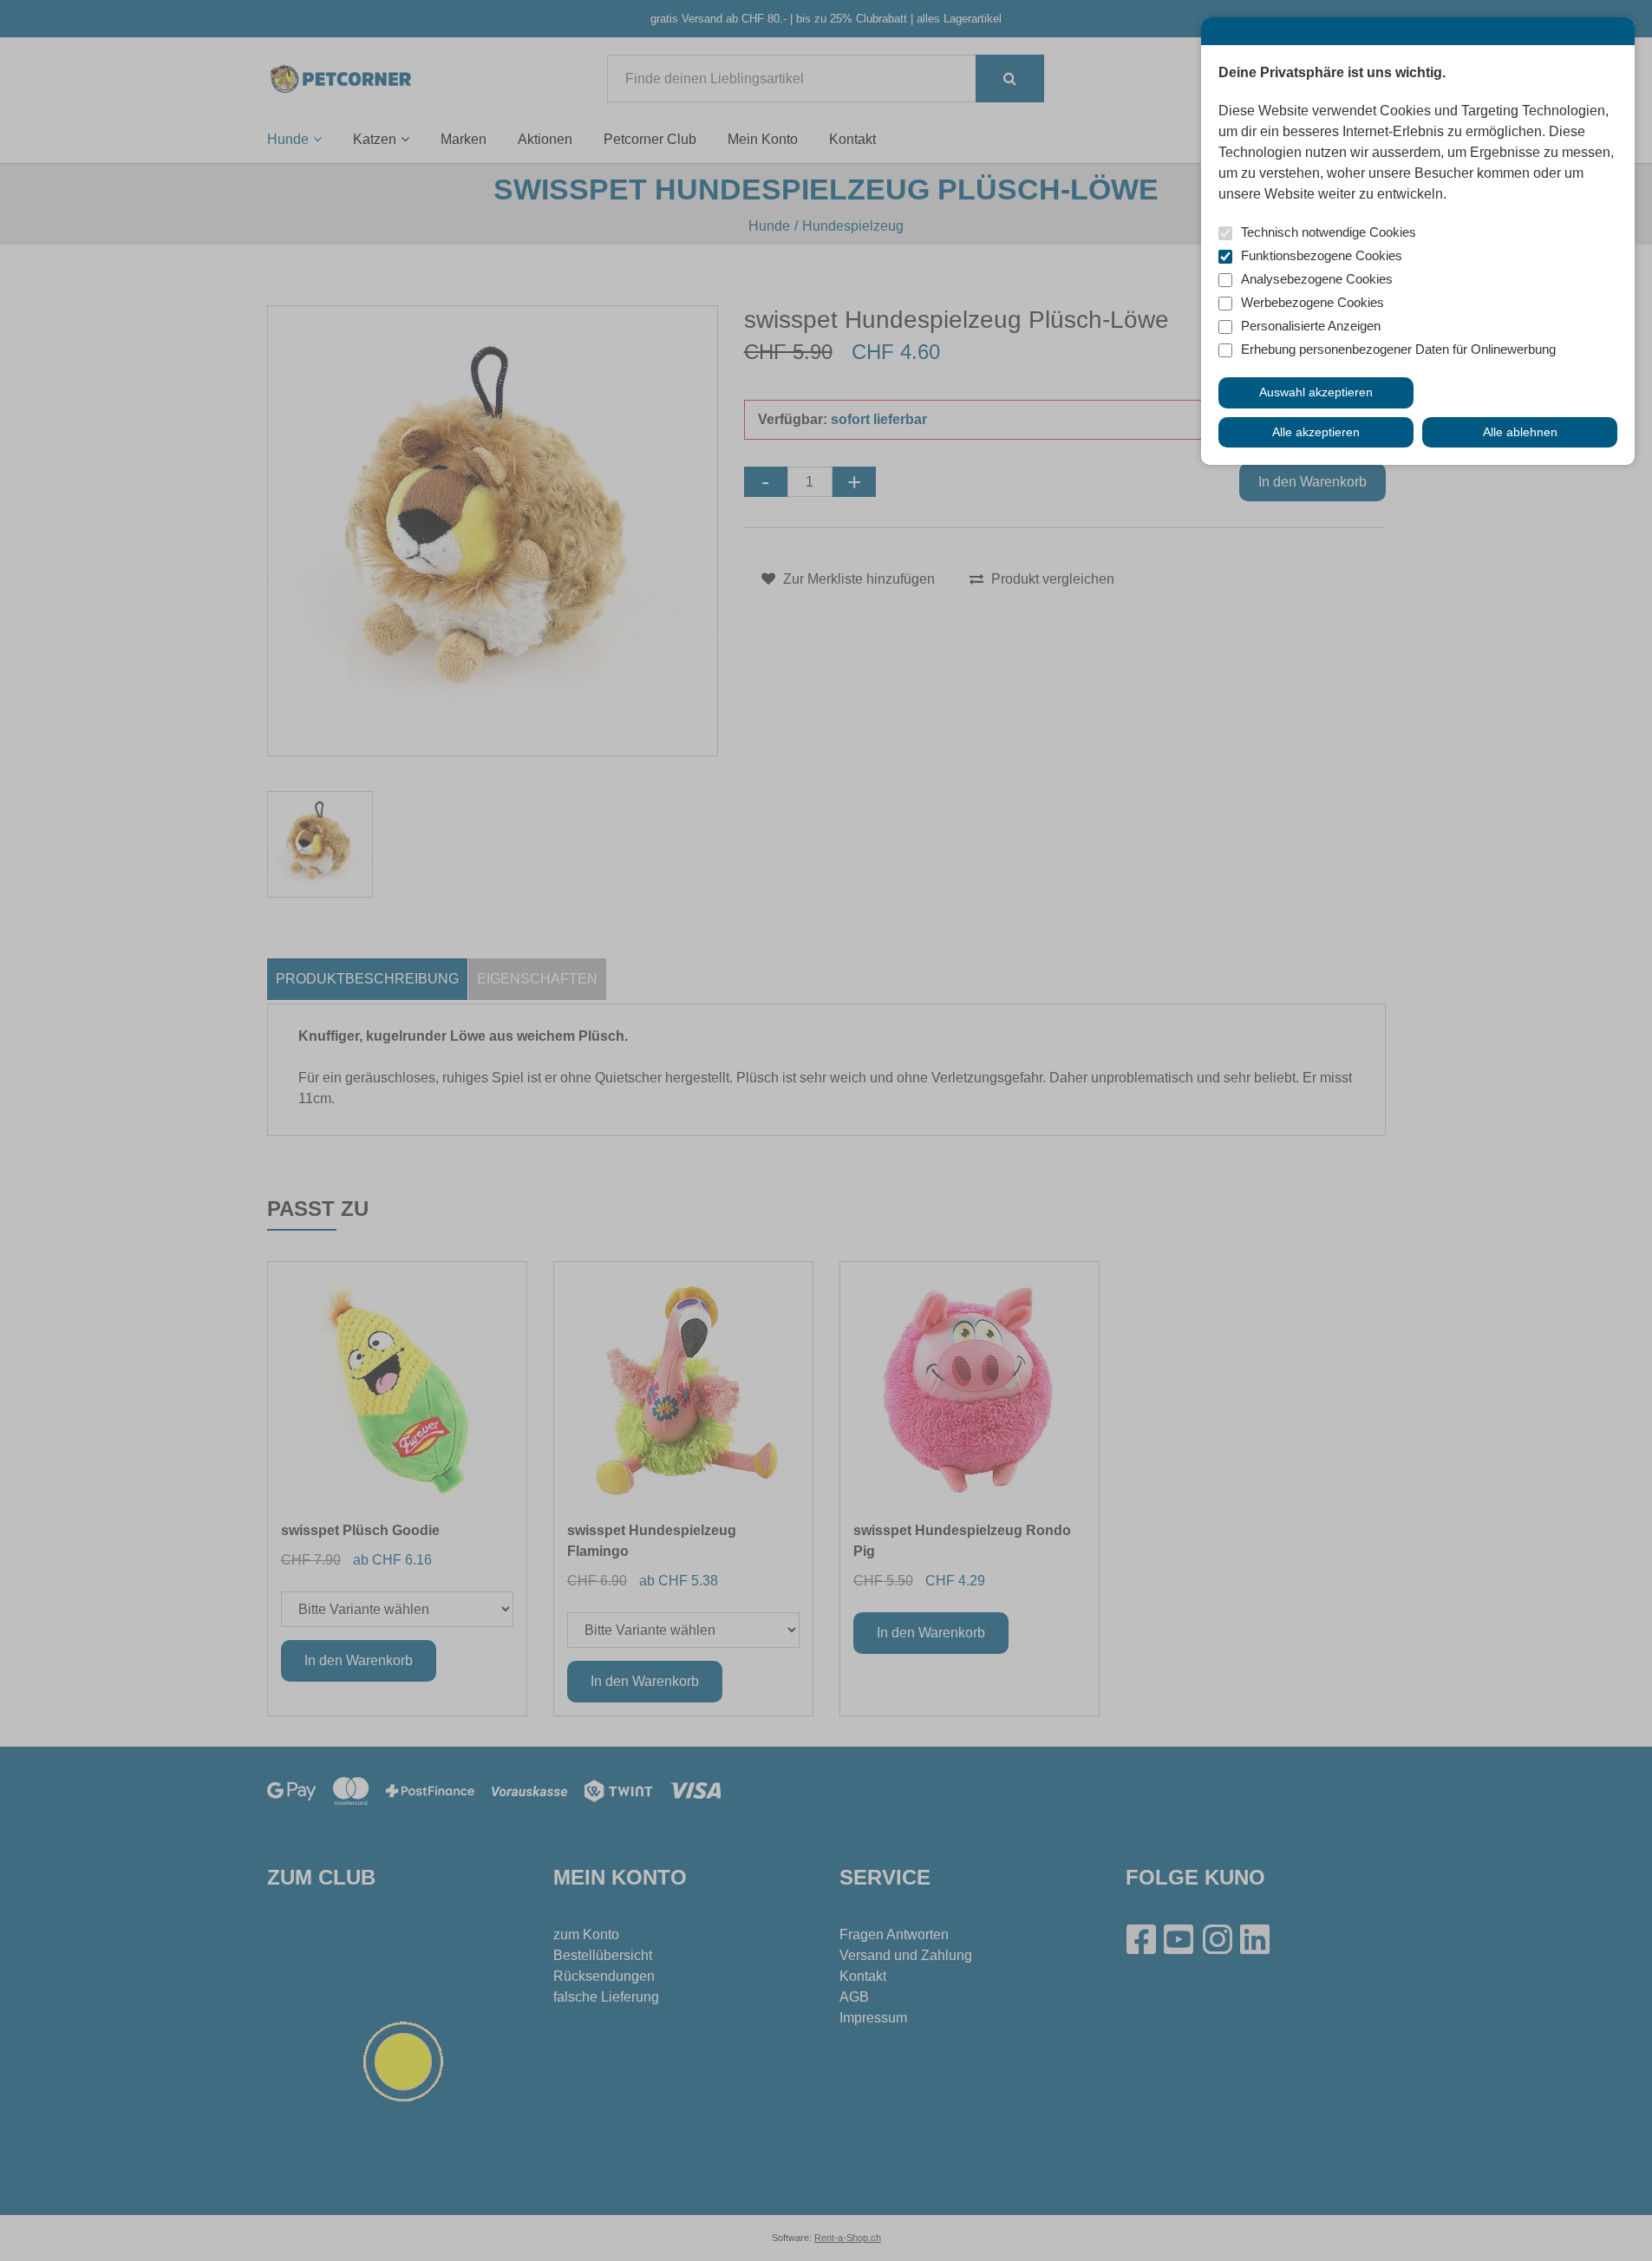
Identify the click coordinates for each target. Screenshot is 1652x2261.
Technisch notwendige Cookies (1329, 232)
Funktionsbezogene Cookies (1322, 255)
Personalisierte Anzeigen (1311, 326)
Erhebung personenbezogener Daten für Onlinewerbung (1398, 349)
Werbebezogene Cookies (1312, 302)
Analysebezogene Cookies (1317, 279)
